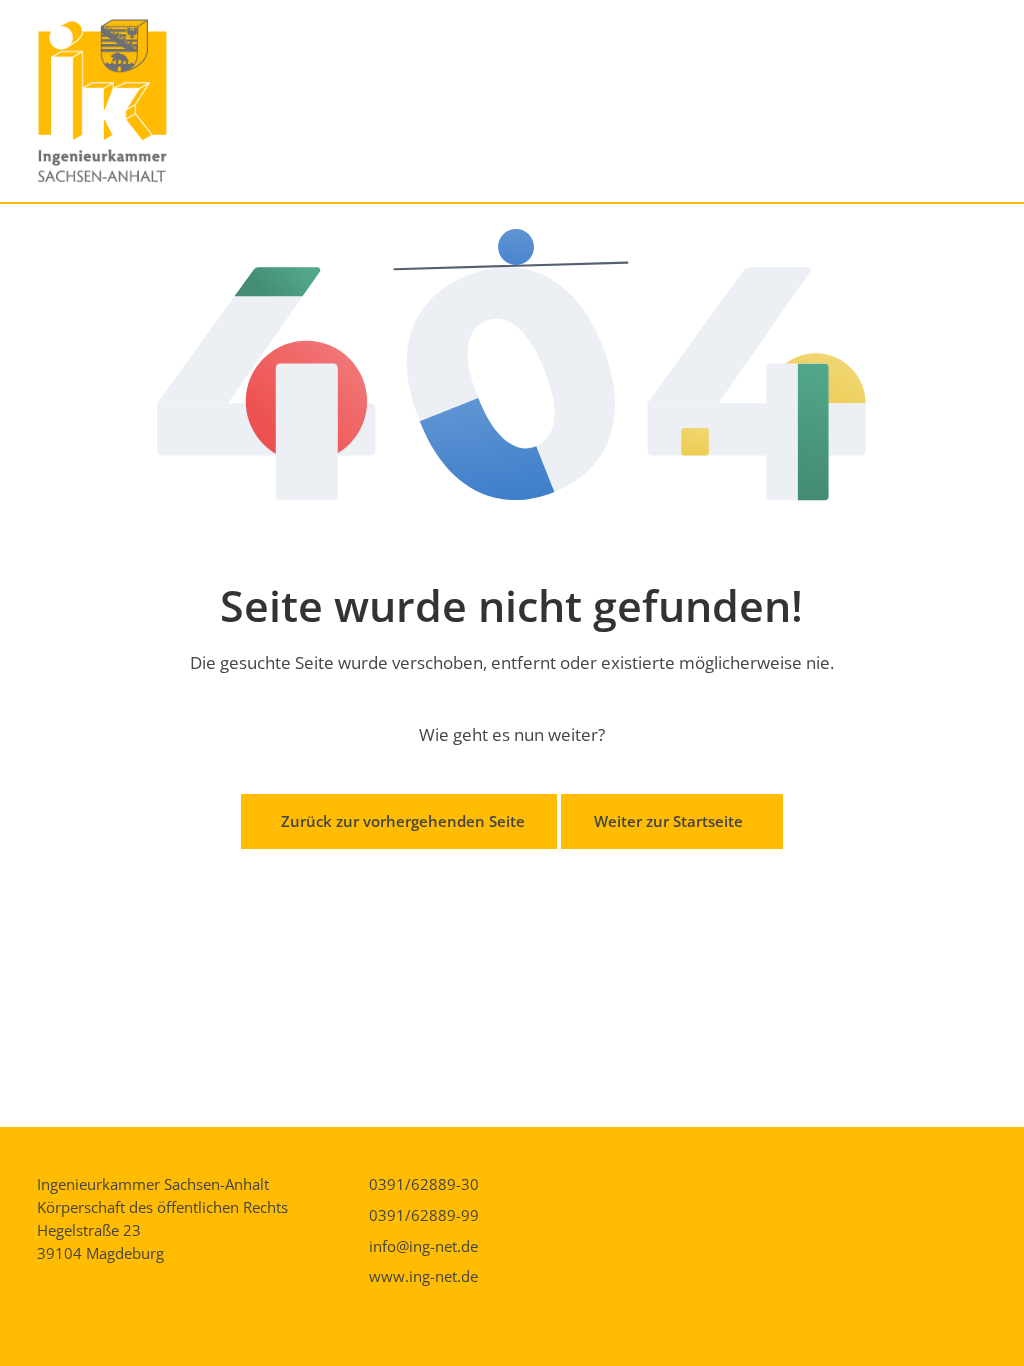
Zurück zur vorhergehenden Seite (403, 821)
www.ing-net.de (423, 1276)
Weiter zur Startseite (668, 821)
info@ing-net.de (423, 1246)
